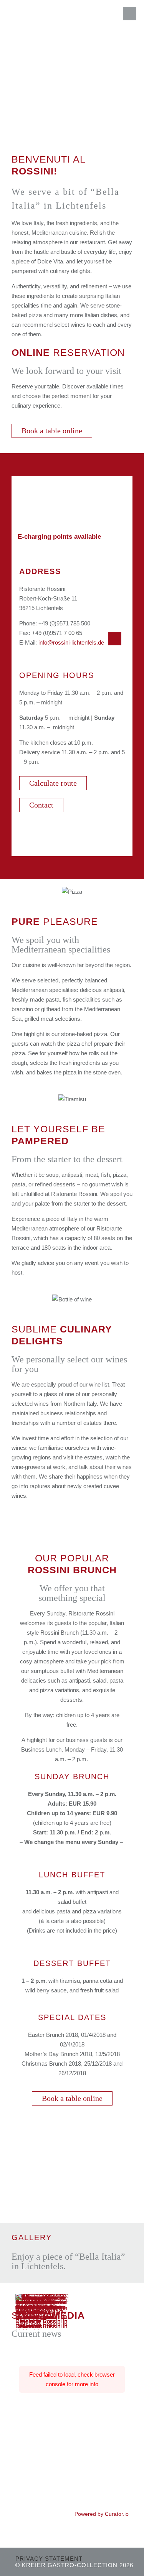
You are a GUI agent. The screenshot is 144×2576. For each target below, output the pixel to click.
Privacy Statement (49, 2559)
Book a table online (52, 431)
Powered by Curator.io (102, 2514)
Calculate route (53, 783)
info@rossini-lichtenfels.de (71, 642)
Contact (41, 805)
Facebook (109, 637)
